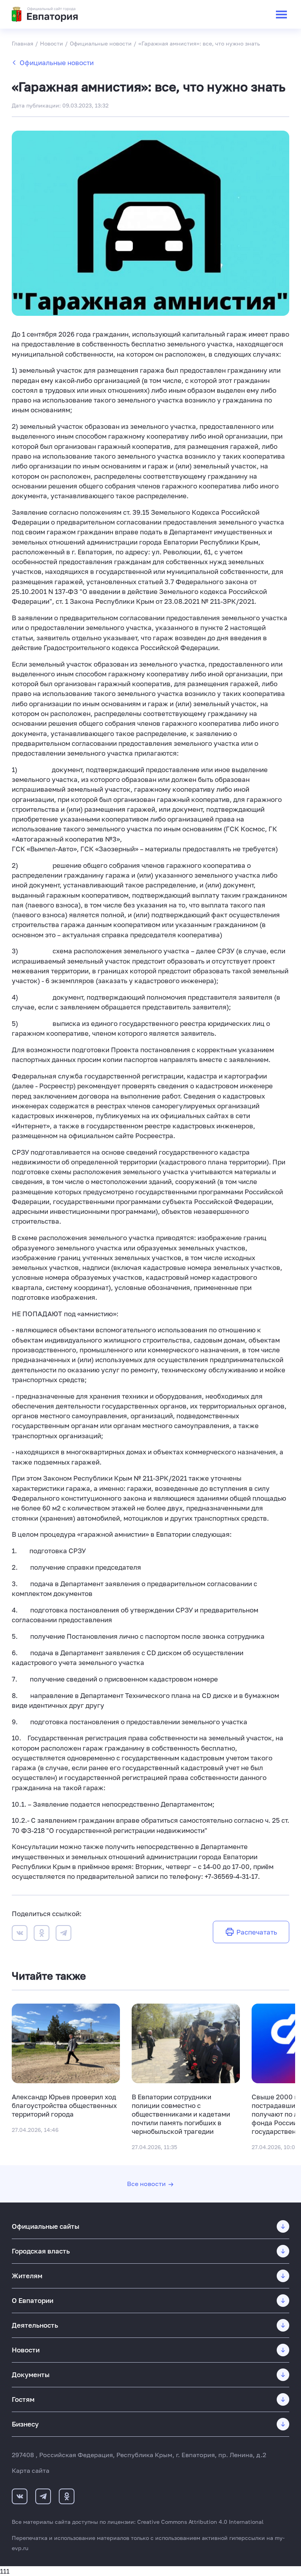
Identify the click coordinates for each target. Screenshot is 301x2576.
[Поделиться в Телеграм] (63, 1934)
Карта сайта (31, 2470)
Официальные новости (57, 63)
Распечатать (257, 1932)
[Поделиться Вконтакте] (20, 1934)
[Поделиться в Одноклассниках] (42, 1934)
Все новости (146, 2184)
